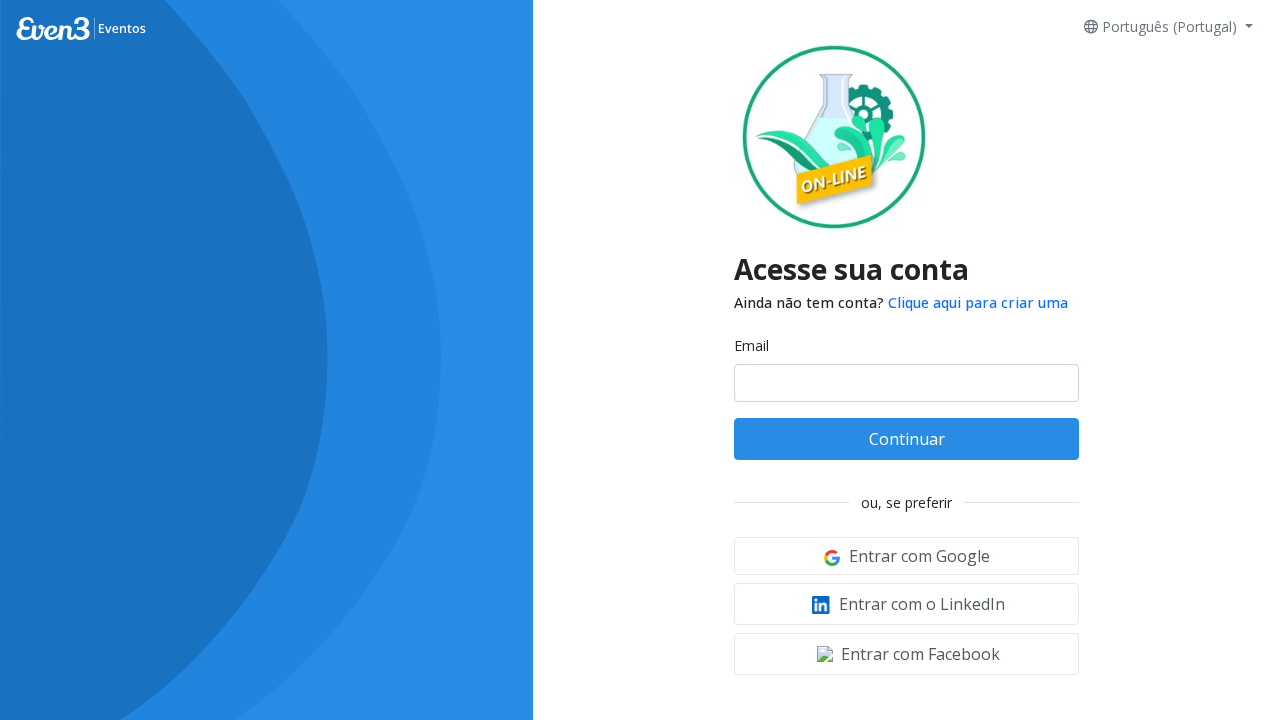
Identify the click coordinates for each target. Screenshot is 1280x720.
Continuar (907, 439)
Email (751, 345)
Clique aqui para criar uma (978, 302)
